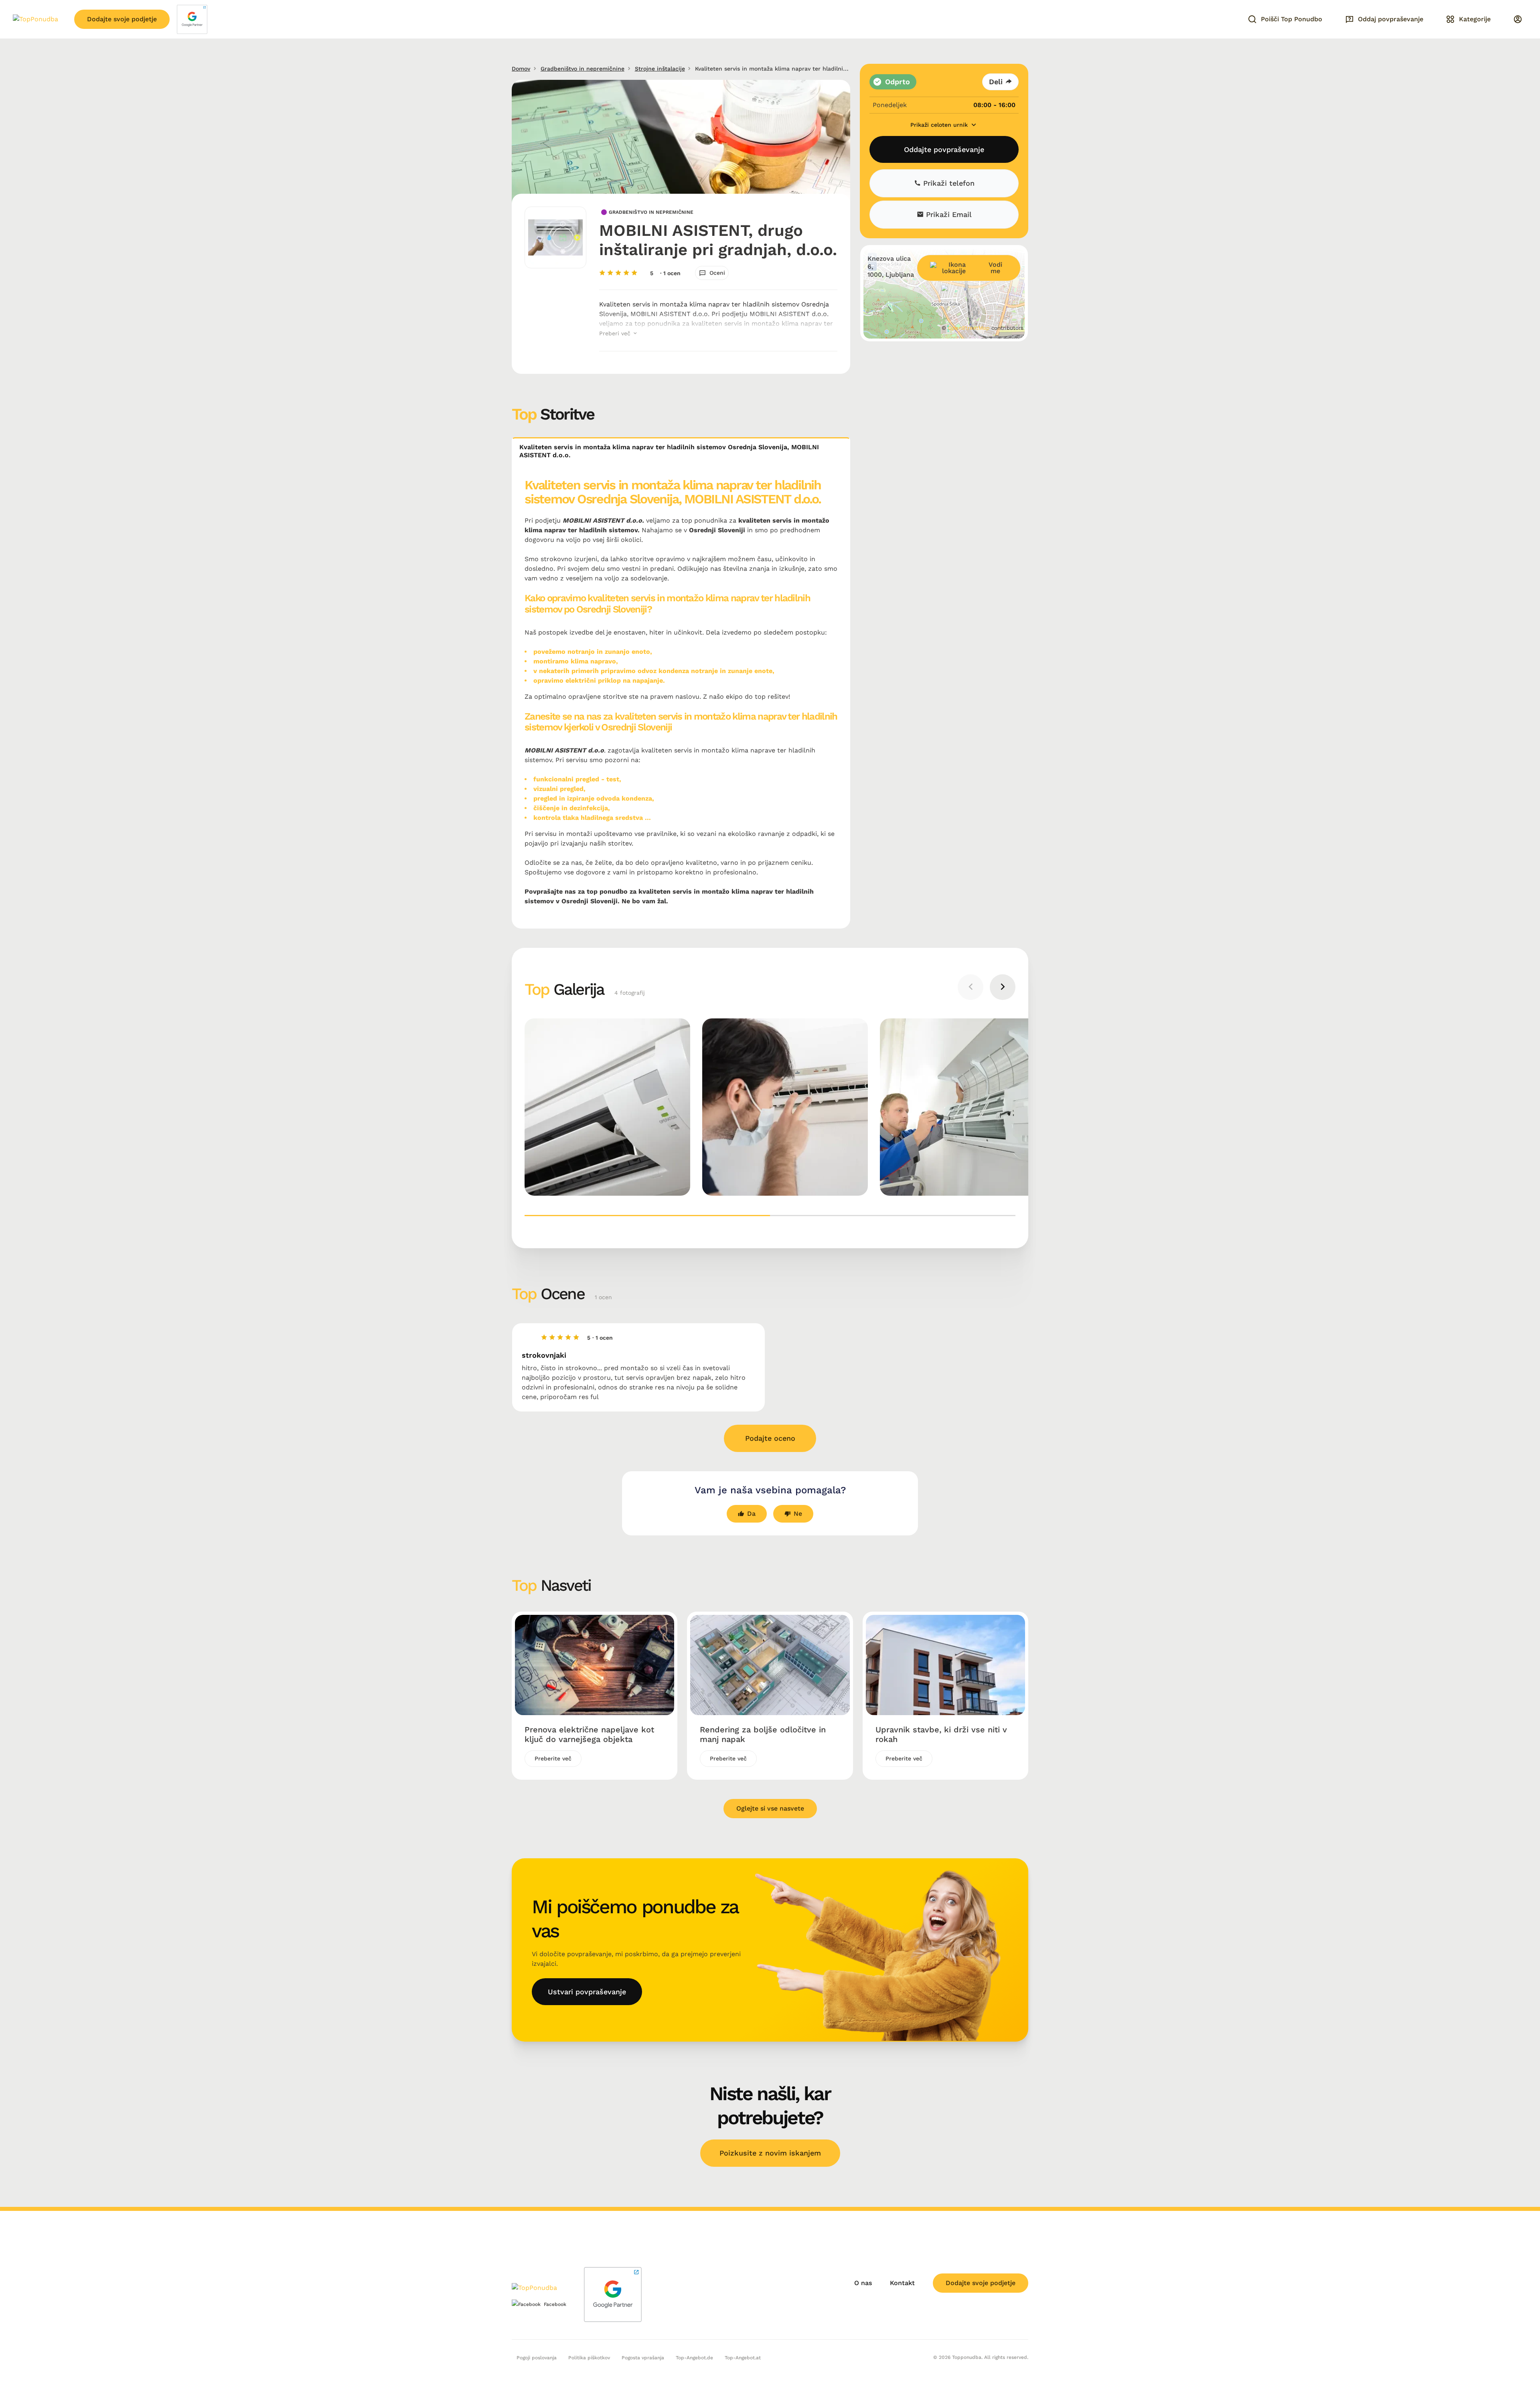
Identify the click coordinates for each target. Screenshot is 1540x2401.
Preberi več (616, 333)
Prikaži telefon (948, 184)
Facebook (555, 2304)
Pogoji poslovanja (537, 2358)
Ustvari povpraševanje (587, 1992)
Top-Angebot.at (743, 2358)
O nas (863, 2283)
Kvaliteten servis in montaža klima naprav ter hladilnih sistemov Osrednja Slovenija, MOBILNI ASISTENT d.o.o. (669, 451)
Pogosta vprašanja (643, 2358)
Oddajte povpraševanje (944, 149)
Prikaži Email (948, 215)
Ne (798, 1514)
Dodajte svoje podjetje (122, 19)
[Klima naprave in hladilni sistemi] (607, 1107)
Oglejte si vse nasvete (770, 1808)
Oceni (717, 273)
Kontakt (902, 2283)
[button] (647, 1216)
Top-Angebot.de (694, 2358)
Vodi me (995, 268)
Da (751, 1514)
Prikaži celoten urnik (940, 125)
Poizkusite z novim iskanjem (770, 2153)
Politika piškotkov (589, 2358)
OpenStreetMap (969, 328)
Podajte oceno (770, 1438)
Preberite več (553, 1758)
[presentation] (971, 987)
